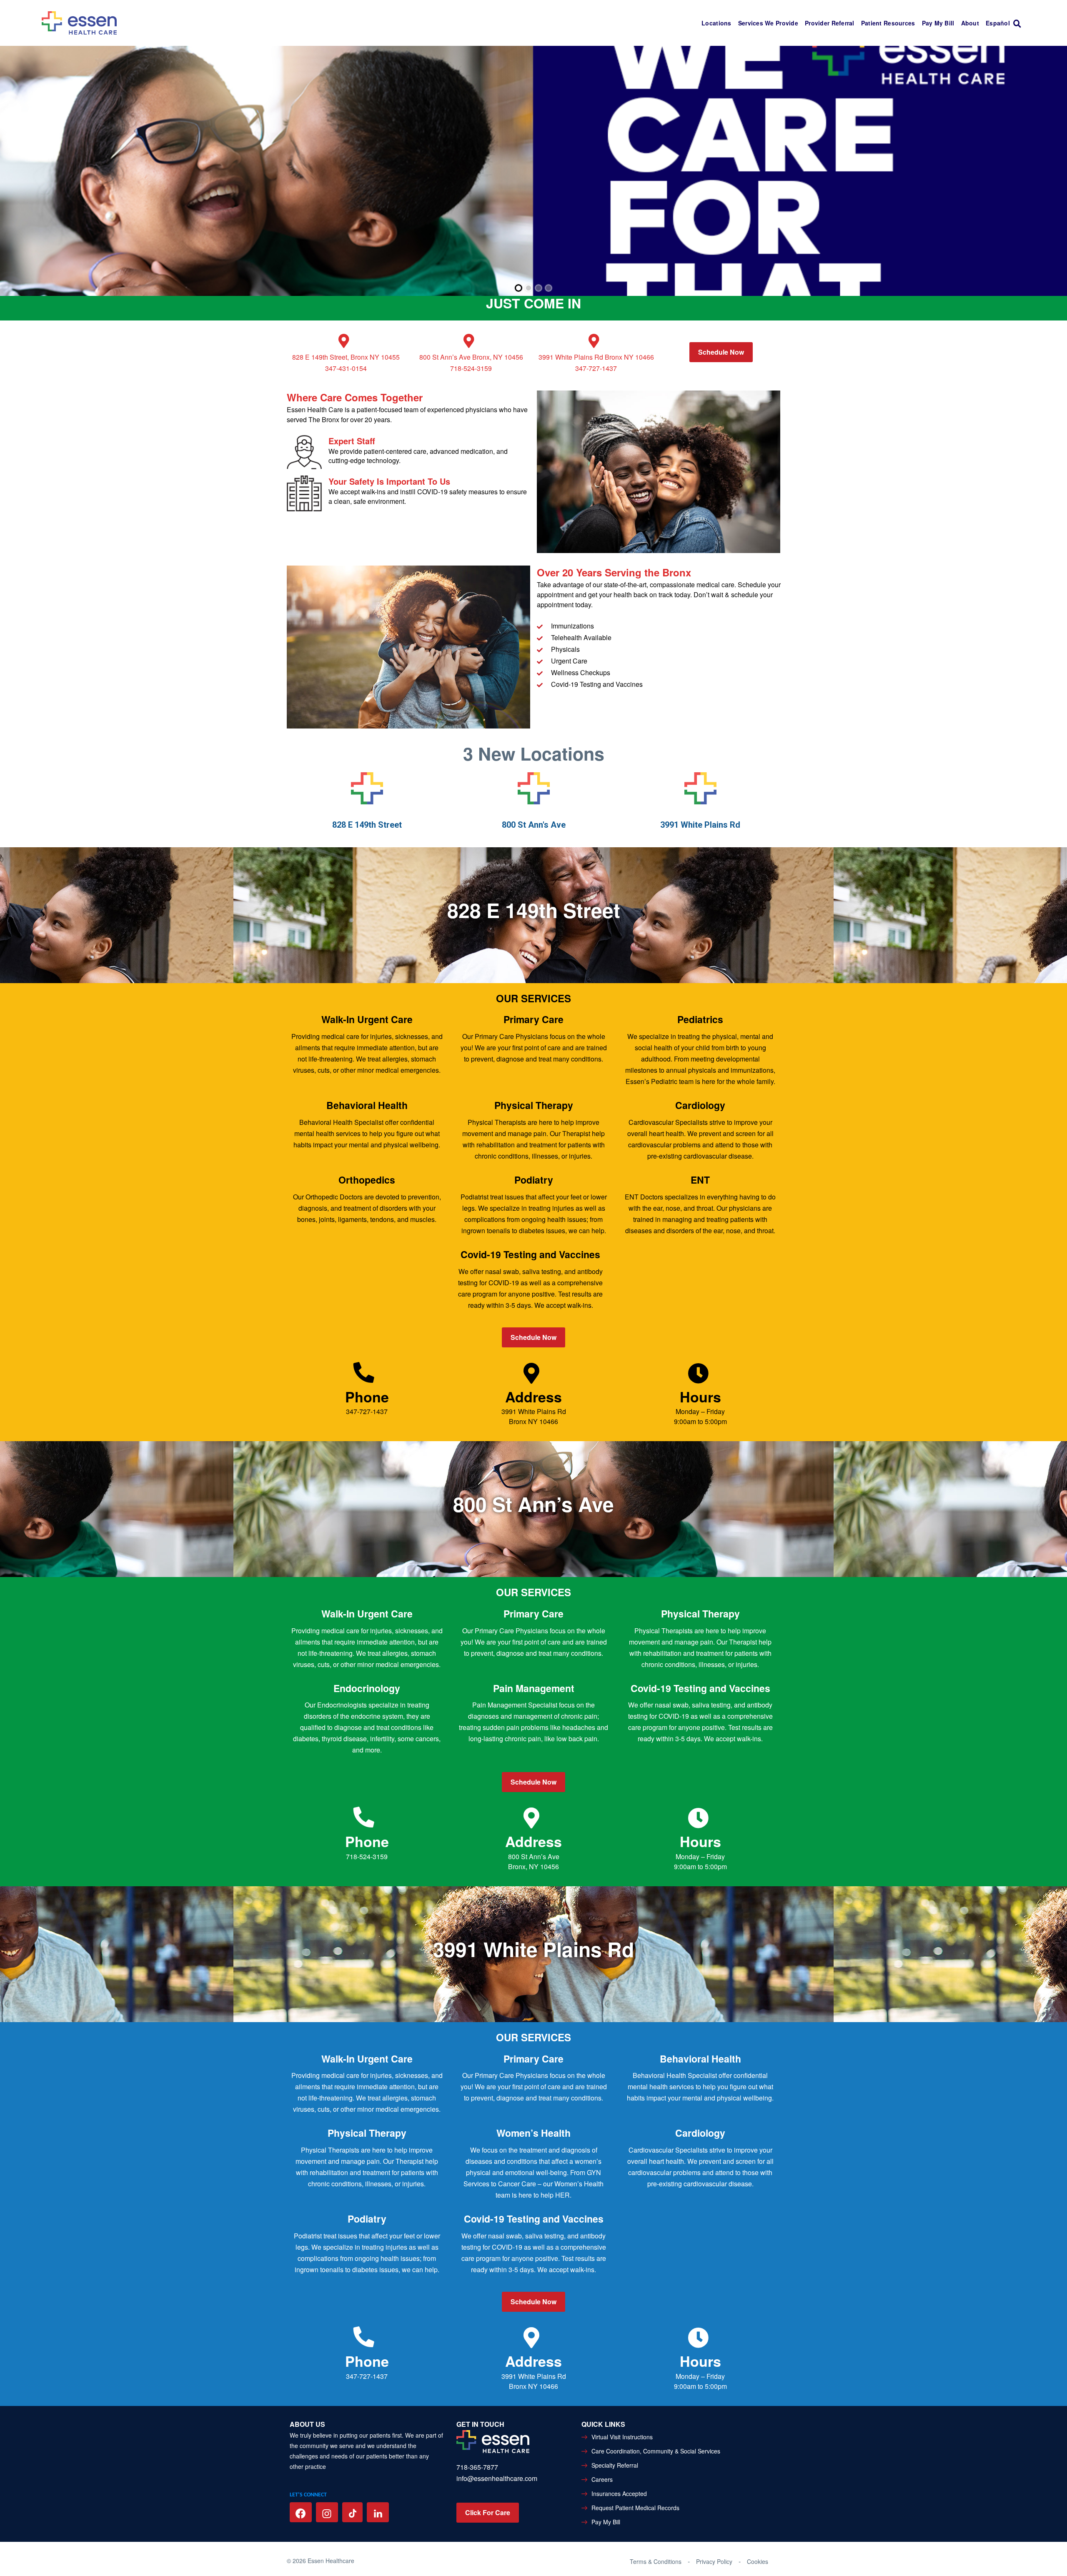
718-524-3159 (471, 368)
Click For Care (488, 2512)
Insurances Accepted (619, 2493)
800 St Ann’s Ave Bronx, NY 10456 (471, 357)
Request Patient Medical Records (635, 2508)
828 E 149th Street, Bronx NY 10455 (346, 357)
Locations (716, 23)
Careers (602, 2479)
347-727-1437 (596, 368)
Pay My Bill (938, 23)
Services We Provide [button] (768, 23)
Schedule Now (721, 352)
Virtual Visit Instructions (622, 2437)
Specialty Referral (615, 2465)
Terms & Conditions (656, 2561)
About (970, 23)
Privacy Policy (714, 2561)
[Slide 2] (528, 288)
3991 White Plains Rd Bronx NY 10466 (596, 357)
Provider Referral (830, 23)
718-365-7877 (477, 2467)
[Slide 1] (518, 288)
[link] (1019, 23)
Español (998, 23)
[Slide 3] (539, 288)
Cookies (758, 2561)
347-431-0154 (346, 368)
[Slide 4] (549, 288)
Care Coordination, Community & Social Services (656, 2451)
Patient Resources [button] (888, 23)
